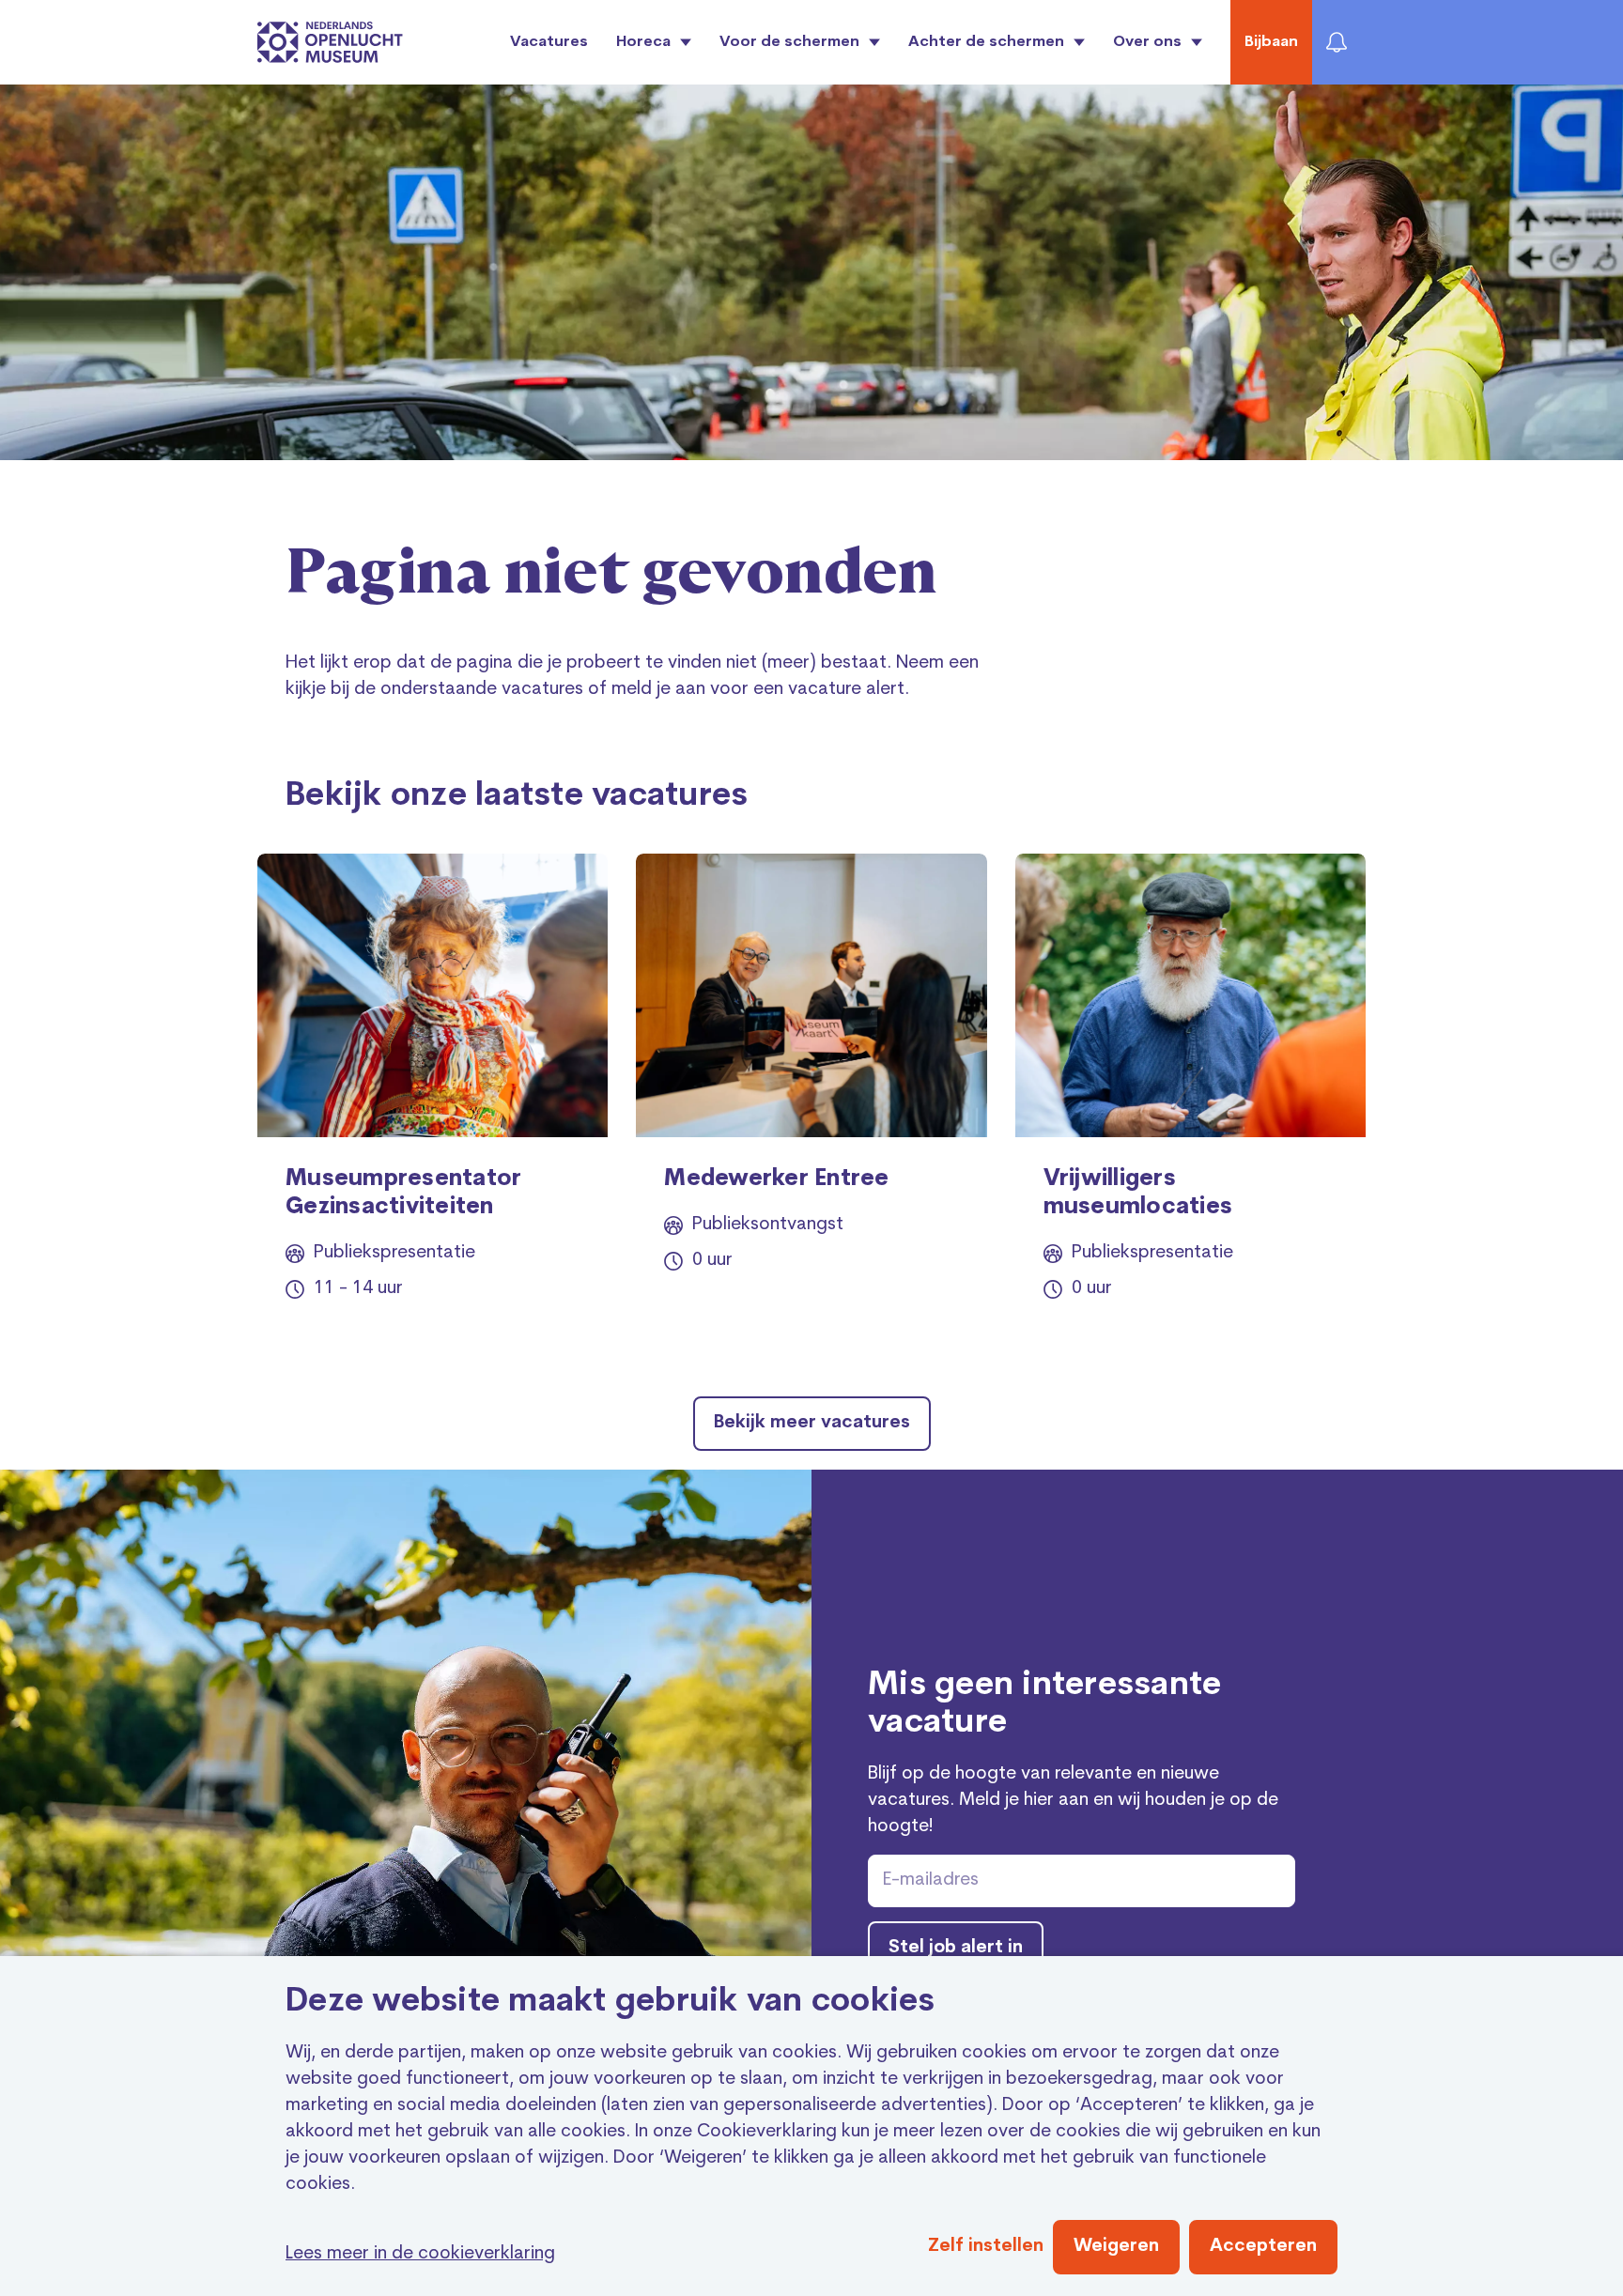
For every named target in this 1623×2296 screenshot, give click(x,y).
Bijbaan (1271, 42)
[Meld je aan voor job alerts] (1337, 42)
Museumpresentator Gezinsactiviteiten (403, 1194)
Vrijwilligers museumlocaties (1138, 1194)
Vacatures (549, 42)
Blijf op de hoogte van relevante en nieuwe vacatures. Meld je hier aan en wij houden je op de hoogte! (1073, 1801)
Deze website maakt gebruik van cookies (611, 2003)
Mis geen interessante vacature (1044, 1705)
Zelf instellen (986, 2247)
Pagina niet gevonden (611, 574)
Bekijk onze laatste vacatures (517, 797)
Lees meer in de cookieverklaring (420, 2254)
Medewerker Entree (776, 1179)
